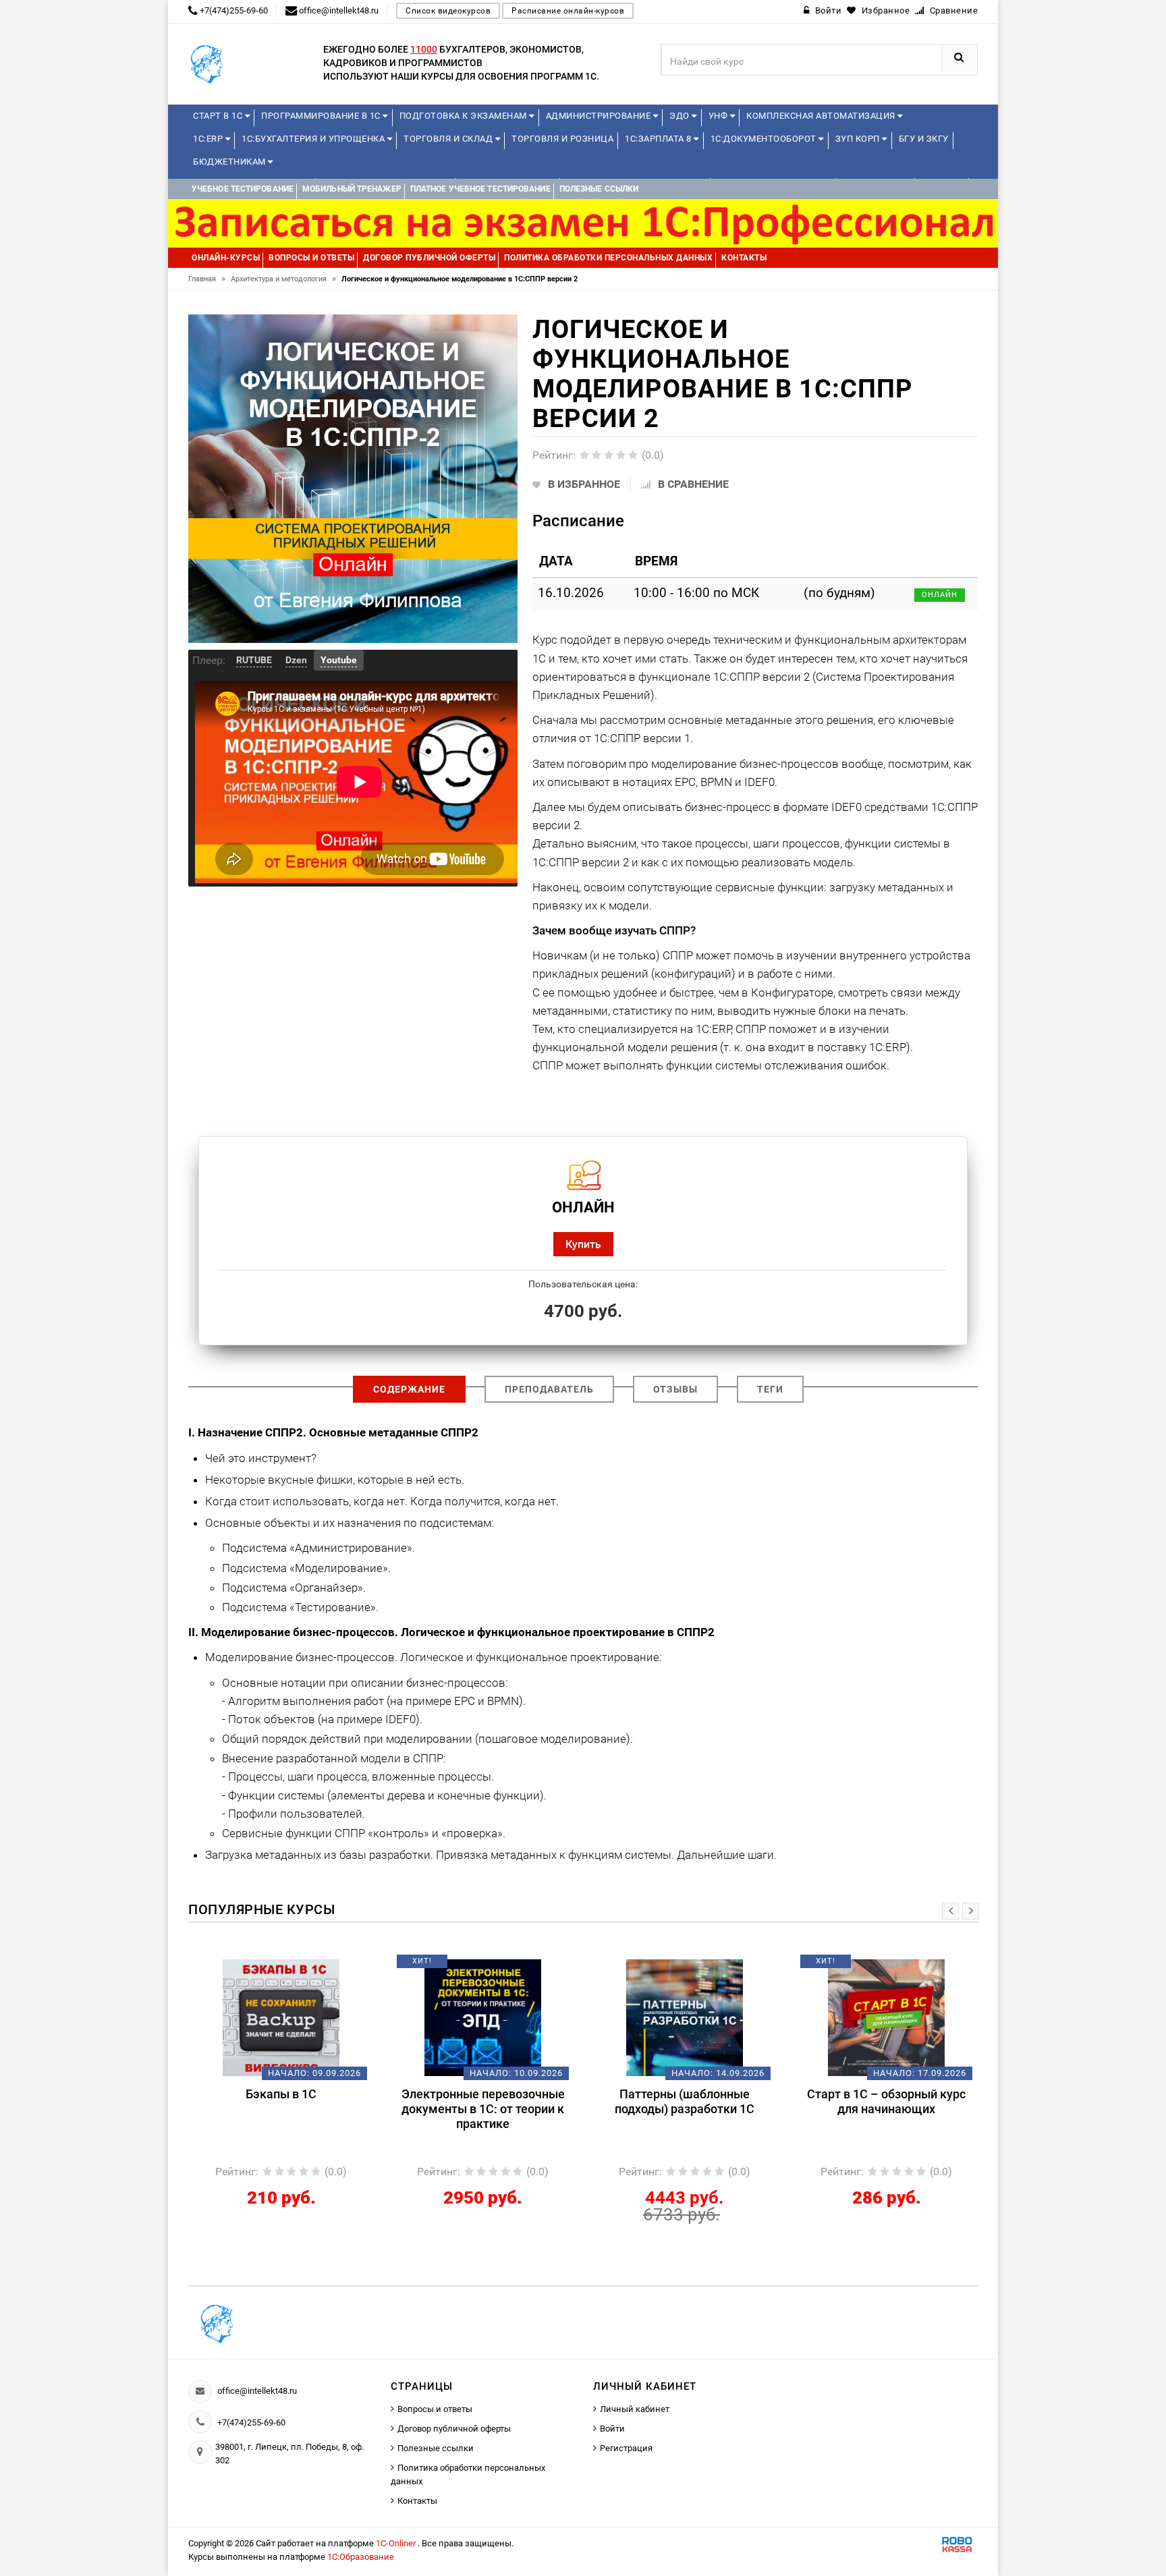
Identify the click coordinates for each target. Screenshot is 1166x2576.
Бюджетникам (230, 162)
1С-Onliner (397, 2543)
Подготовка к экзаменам (465, 116)
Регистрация (626, 2448)
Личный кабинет (635, 2409)
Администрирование (600, 116)
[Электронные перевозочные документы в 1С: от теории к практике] (281, 2017)
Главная (207, 279)
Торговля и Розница (562, 139)
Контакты (417, 2501)
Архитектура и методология (283, 279)
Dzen (296, 660)
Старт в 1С (219, 116)
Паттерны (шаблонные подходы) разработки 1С (483, 2101)
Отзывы (675, 1389)
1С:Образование (361, 2557)
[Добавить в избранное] (258, 1966)
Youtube (339, 660)
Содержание (409, 1389)
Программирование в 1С (322, 116)
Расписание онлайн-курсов (568, 11)
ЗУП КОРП (859, 139)
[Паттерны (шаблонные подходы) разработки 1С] (483, 2017)
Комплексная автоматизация (822, 116)
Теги (770, 1389)
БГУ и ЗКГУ (924, 139)
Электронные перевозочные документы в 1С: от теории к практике (281, 2109)
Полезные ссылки (436, 2448)
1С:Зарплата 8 (659, 139)
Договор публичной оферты (454, 2429)
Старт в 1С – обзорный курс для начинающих (685, 2101)
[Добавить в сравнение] (301, 1966)
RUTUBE (254, 660)
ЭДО (681, 116)
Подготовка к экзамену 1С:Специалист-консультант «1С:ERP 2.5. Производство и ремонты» (886, 2116)
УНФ (719, 116)
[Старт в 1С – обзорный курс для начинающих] (685, 2017)
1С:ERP (209, 139)
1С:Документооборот (765, 139)
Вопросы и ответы (435, 2409)
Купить (583, 1244)
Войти (612, 2429)
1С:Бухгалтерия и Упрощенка (314, 139)
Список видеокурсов (448, 11)
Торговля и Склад (449, 139)
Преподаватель (549, 1389)
